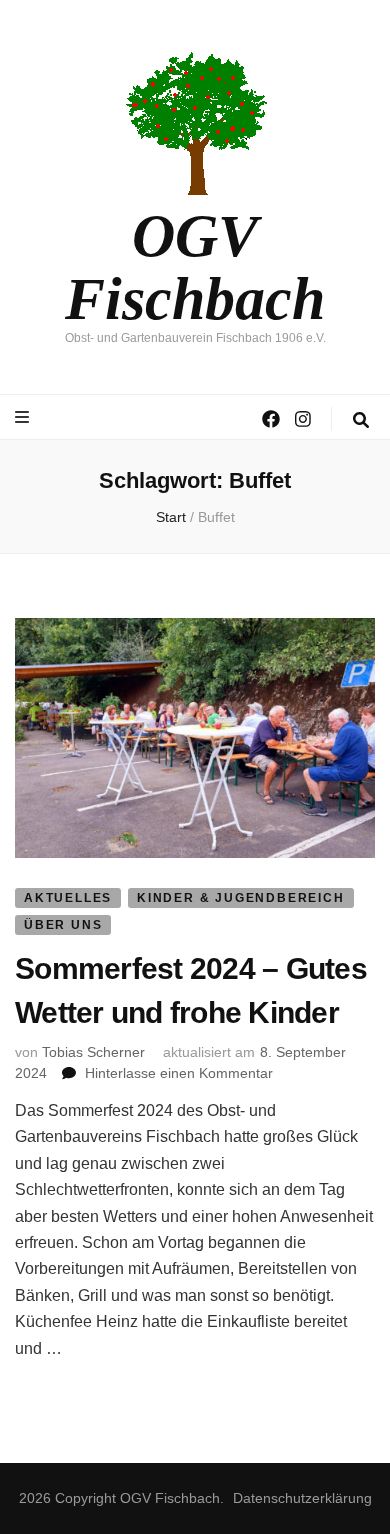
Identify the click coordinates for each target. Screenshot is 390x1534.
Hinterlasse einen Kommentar (179, 1073)
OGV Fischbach (195, 267)
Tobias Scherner (93, 1052)
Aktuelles (68, 898)
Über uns (63, 925)
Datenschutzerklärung (302, 1498)
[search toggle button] (361, 420)
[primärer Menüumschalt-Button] (24, 417)
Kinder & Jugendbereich (241, 898)
